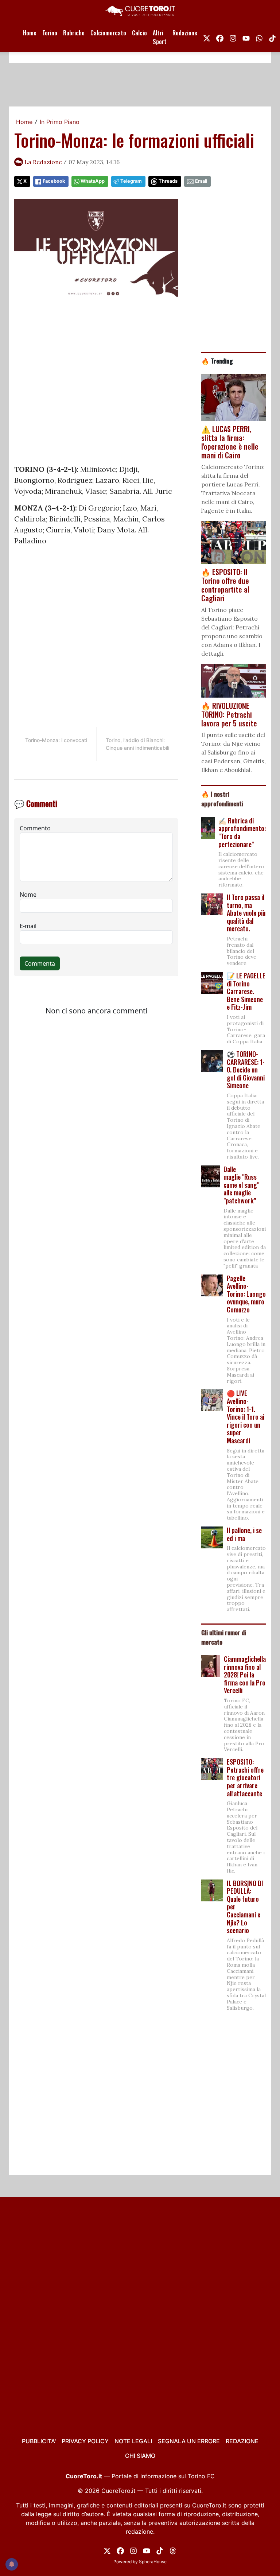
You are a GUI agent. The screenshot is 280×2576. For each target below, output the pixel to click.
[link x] (207, 37)
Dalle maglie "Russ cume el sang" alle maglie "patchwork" (241, 1185)
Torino (50, 33)
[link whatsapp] (259, 37)
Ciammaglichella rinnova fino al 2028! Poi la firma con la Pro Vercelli (245, 1675)
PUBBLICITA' (39, 2441)
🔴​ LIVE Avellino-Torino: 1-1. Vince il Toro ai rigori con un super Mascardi (246, 1417)
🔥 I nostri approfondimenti (222, 799)
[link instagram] (233, 37)
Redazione (185, 33)
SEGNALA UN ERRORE (189, 2441)
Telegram (131, 181)
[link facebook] (220, 37)
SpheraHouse (153, 2562)
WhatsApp (93, 181)
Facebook (54, 181)
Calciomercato (108, 33)
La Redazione (43, 162)
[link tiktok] (272, 37)
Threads (168, 181)
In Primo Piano (60, 122)
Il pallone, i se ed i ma (244, 1534)
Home (30, 33)
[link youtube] (246, 37)
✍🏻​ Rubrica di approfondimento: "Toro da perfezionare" (242, 832)
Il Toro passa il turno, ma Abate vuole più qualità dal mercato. (246, 913)
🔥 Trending (217, 361)
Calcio (139, 33)
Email (201, 181)
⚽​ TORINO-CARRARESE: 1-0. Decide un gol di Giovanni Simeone (246, 1070)
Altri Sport (160, 37)
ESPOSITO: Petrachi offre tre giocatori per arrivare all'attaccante (245, 1777)
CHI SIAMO (140, 2456)
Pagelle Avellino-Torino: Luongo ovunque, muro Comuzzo (246, 1294)
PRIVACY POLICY (85, 2441)
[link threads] (173, 2550)
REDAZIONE (242, 2441)
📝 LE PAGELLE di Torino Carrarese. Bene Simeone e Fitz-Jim (246, 991)
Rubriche (74, 33)
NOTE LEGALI (133, 2441)
